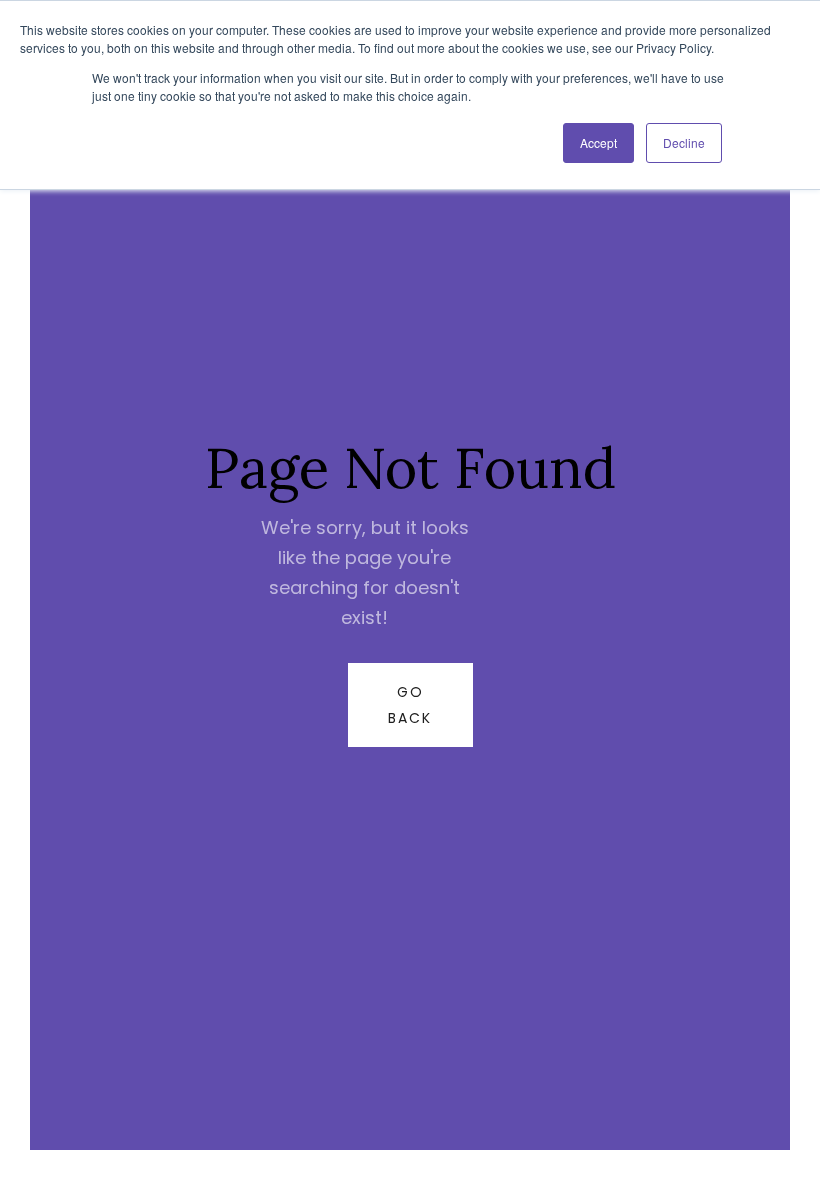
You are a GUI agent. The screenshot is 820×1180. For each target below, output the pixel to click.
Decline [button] (684, 142)
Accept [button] (598, 142)
